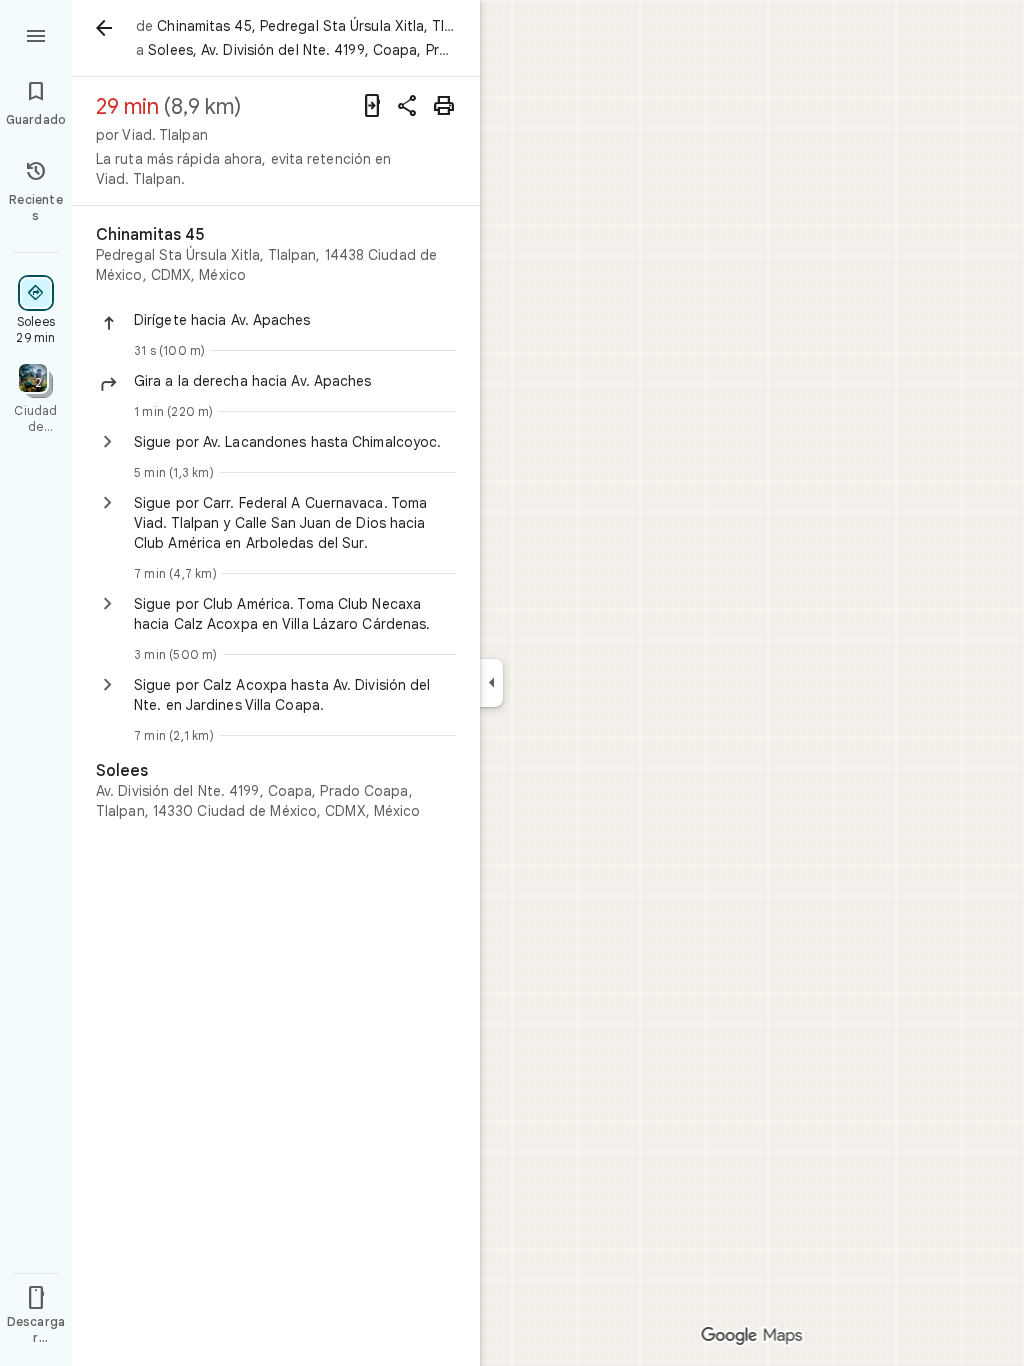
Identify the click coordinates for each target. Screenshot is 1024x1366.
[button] (295, 320)
